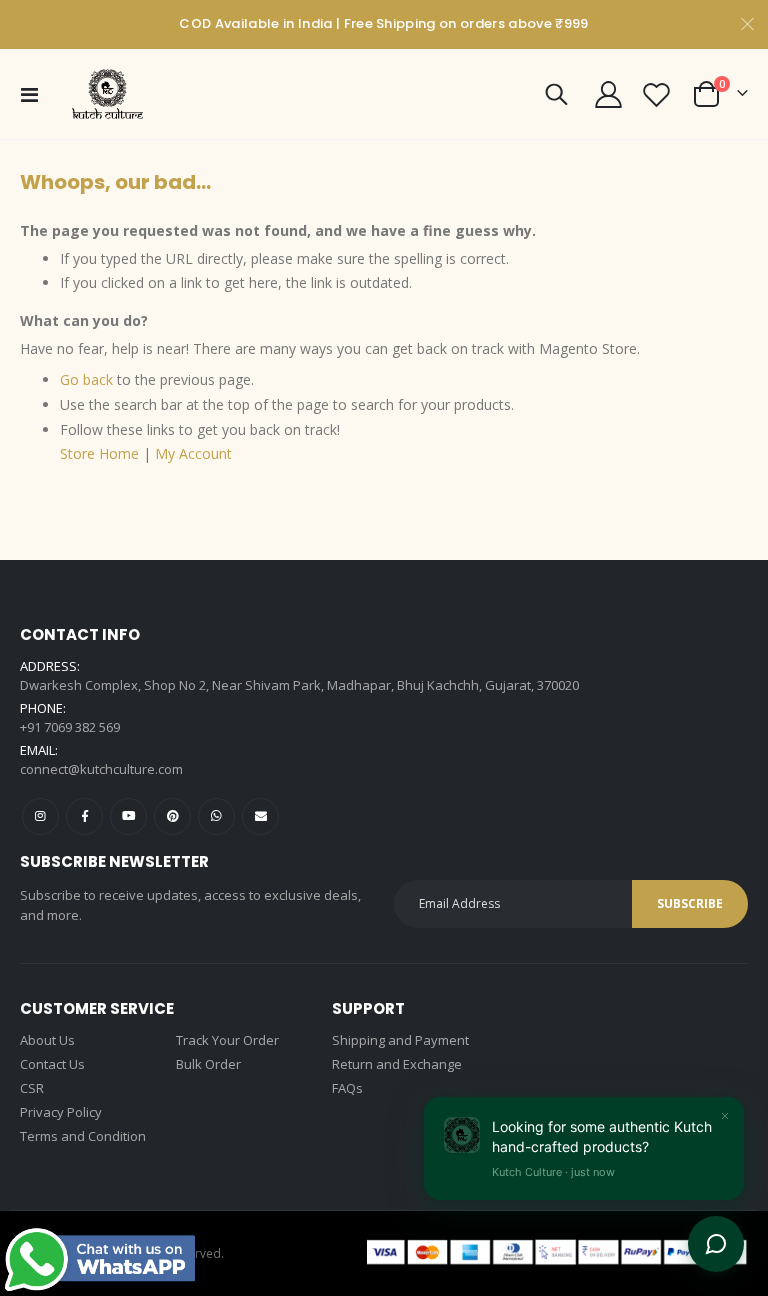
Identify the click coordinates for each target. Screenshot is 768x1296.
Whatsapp (216, 816)
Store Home (99, 453)
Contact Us (52, 1064)
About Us (47, 1040)
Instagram (40, 816)
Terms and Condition (83, 1136)
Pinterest (172, 816)
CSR (32, 1088)
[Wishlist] (657, 94)
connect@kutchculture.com (101, 769)
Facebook (84, 816)
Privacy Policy (61, 1112)
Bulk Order (208, 1064)
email (260, 816)
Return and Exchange (397, 1064)
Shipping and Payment (400, 1040)
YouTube (128, 816)
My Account (193, 453)
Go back (86, 379)
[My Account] (608, 94)
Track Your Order (227, 1040)
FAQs (347, 1088)
